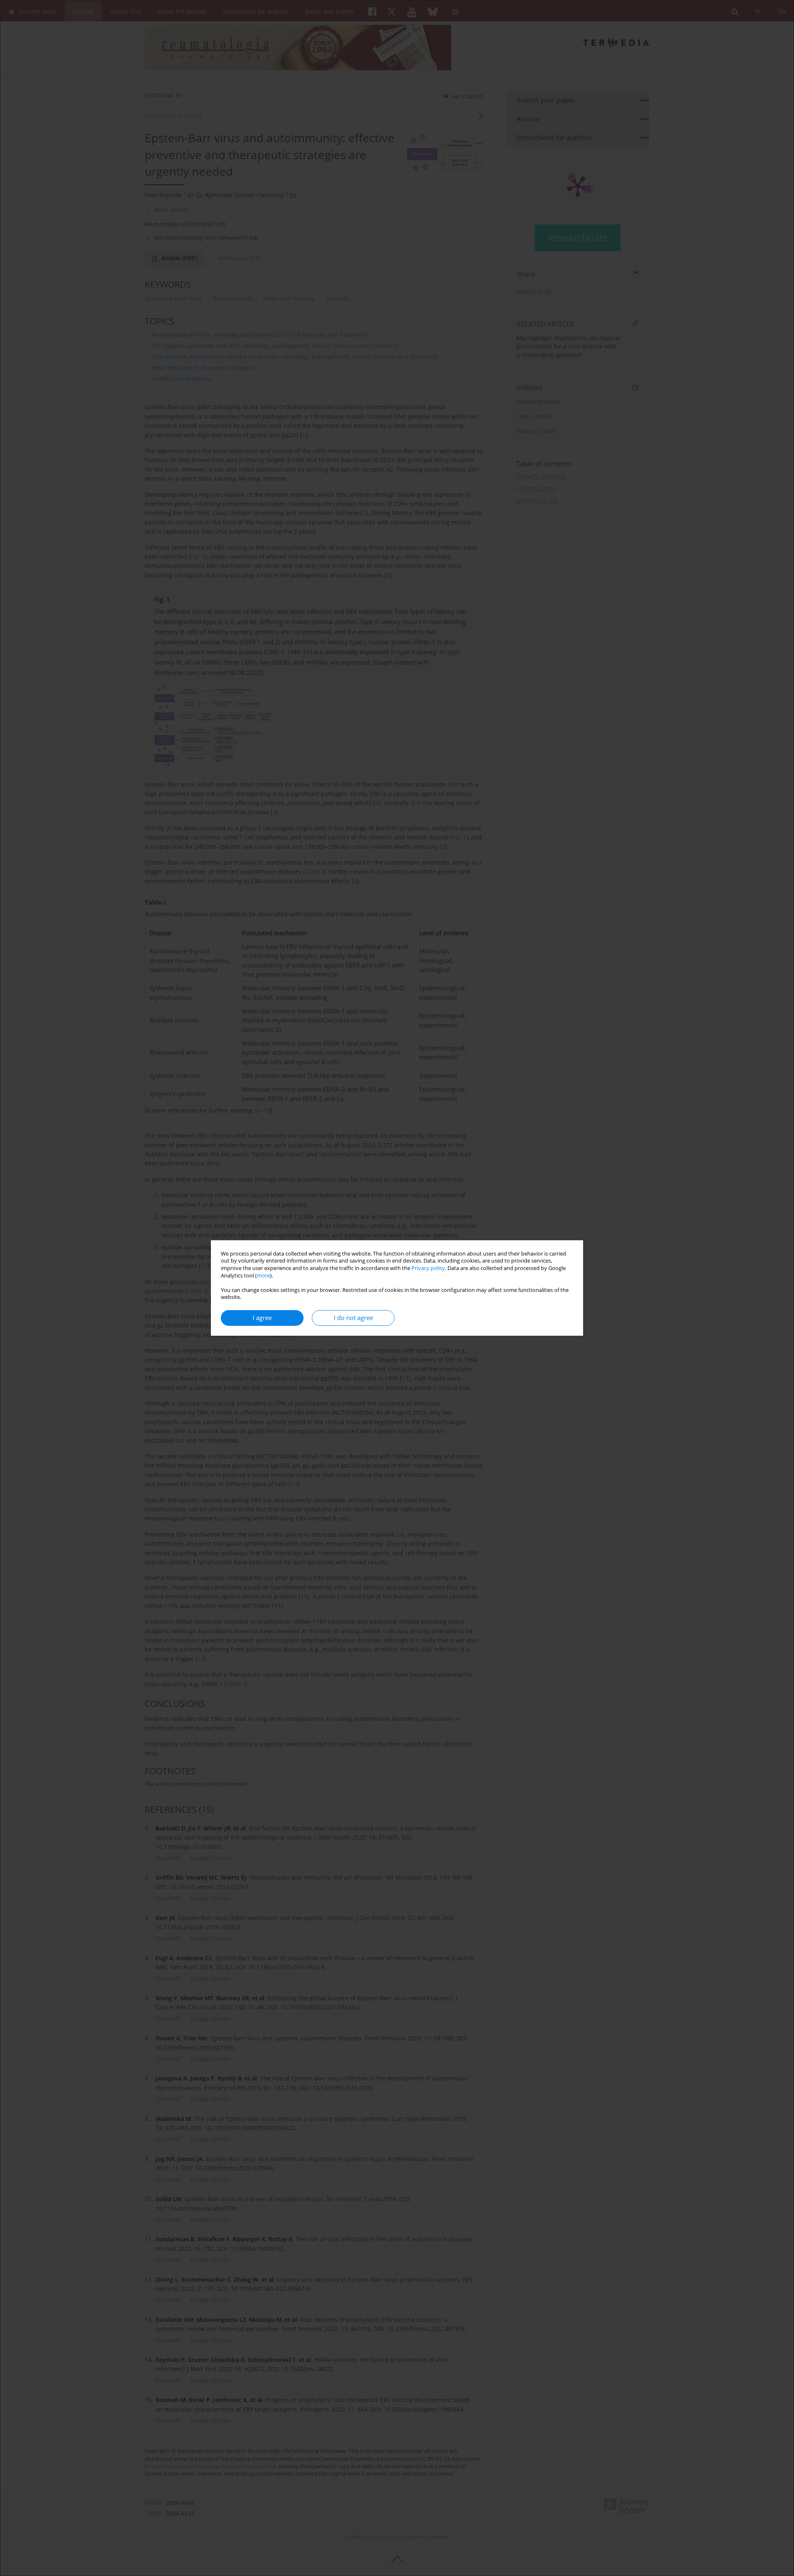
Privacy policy (428, 1268)
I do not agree (353, 1318)
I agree (262, 1318)
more (263, 1276)
